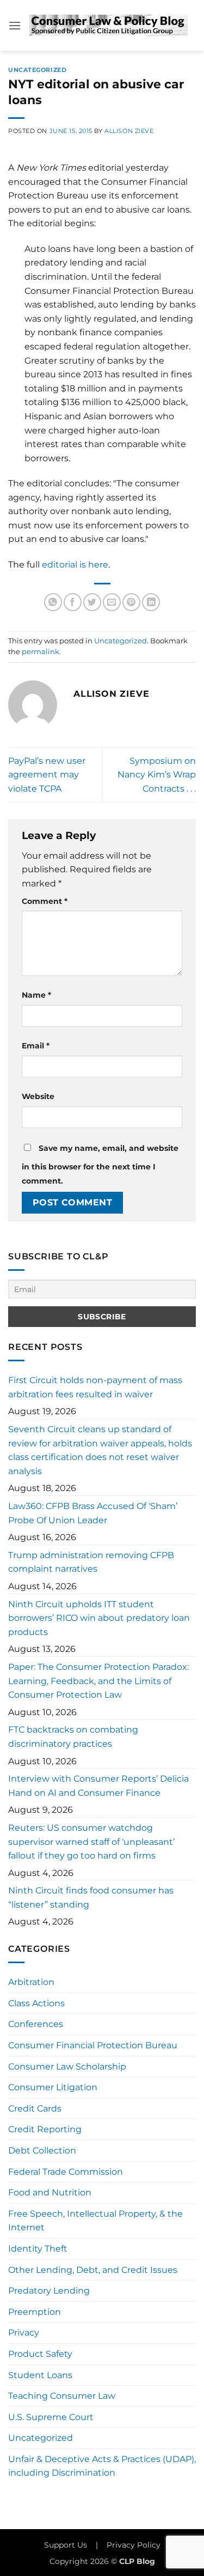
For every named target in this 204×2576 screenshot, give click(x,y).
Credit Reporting (45, 2129)
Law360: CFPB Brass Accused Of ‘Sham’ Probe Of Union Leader (93, 1513)
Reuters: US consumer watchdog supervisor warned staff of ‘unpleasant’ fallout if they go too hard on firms (91, 1842)
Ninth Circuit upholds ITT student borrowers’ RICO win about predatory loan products (99, 1618)
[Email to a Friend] (112, 602)
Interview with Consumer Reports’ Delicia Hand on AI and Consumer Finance (98, 1786)
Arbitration (31, 1982)
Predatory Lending (49, 2291)
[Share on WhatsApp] (53, 602)
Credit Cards (35, 2109)
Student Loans (40, 2375)
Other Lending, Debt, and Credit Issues (93, 2270)
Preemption (35, 2312)
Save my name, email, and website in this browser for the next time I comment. (100, 1165)
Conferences (36, 2024)
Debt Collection (42, 2150)
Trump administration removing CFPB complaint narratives (91, 1562)
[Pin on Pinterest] (131, 602)
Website (38, 1096)
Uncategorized (37, 70)
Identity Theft (38, 2249)
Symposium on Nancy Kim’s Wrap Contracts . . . (157, 775)
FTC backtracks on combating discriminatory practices (73, 1737)
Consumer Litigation (53, 2087)
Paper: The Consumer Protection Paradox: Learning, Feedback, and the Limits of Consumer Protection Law (98, 1681)
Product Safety (40, 2354)
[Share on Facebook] (73, 602)
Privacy (24, 2333)
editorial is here (75, 565)
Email (36, 1046)
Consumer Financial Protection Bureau (93, 2045)
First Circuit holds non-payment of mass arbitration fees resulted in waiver (95, 1387)
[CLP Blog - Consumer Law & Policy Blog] (109, 26)
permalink (41, 652)
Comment (45, 901)
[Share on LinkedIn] (151, 602)
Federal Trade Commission (66, 2172)
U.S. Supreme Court (51, 2417)
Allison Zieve (129, 131)
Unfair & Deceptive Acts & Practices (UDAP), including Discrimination (102, 2466)
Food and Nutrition (50, 2192)
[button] (15, 25)
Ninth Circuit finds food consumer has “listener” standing (91, 1898)
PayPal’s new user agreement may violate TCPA (47, 775)
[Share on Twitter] (92, 602)
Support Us (66, 2545)
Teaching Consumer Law (62, 2396)
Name (36, 995)
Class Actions (36, 2003)
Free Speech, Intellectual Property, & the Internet (95, 2221)
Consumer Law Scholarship (67, 2067)
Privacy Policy (134, 2545)
